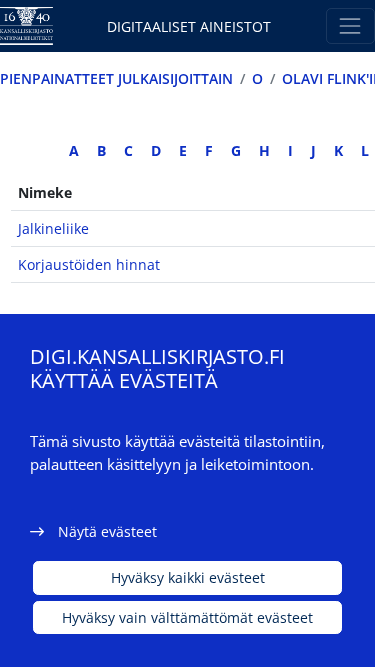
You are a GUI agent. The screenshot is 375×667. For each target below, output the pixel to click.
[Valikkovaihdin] (350, 25)
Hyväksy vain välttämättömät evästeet (187, 617)
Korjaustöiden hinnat (89, 264)
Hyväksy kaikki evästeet (188, 577)
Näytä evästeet (107, 531)
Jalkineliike (53, 228)
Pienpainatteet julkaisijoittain (116, 78)
